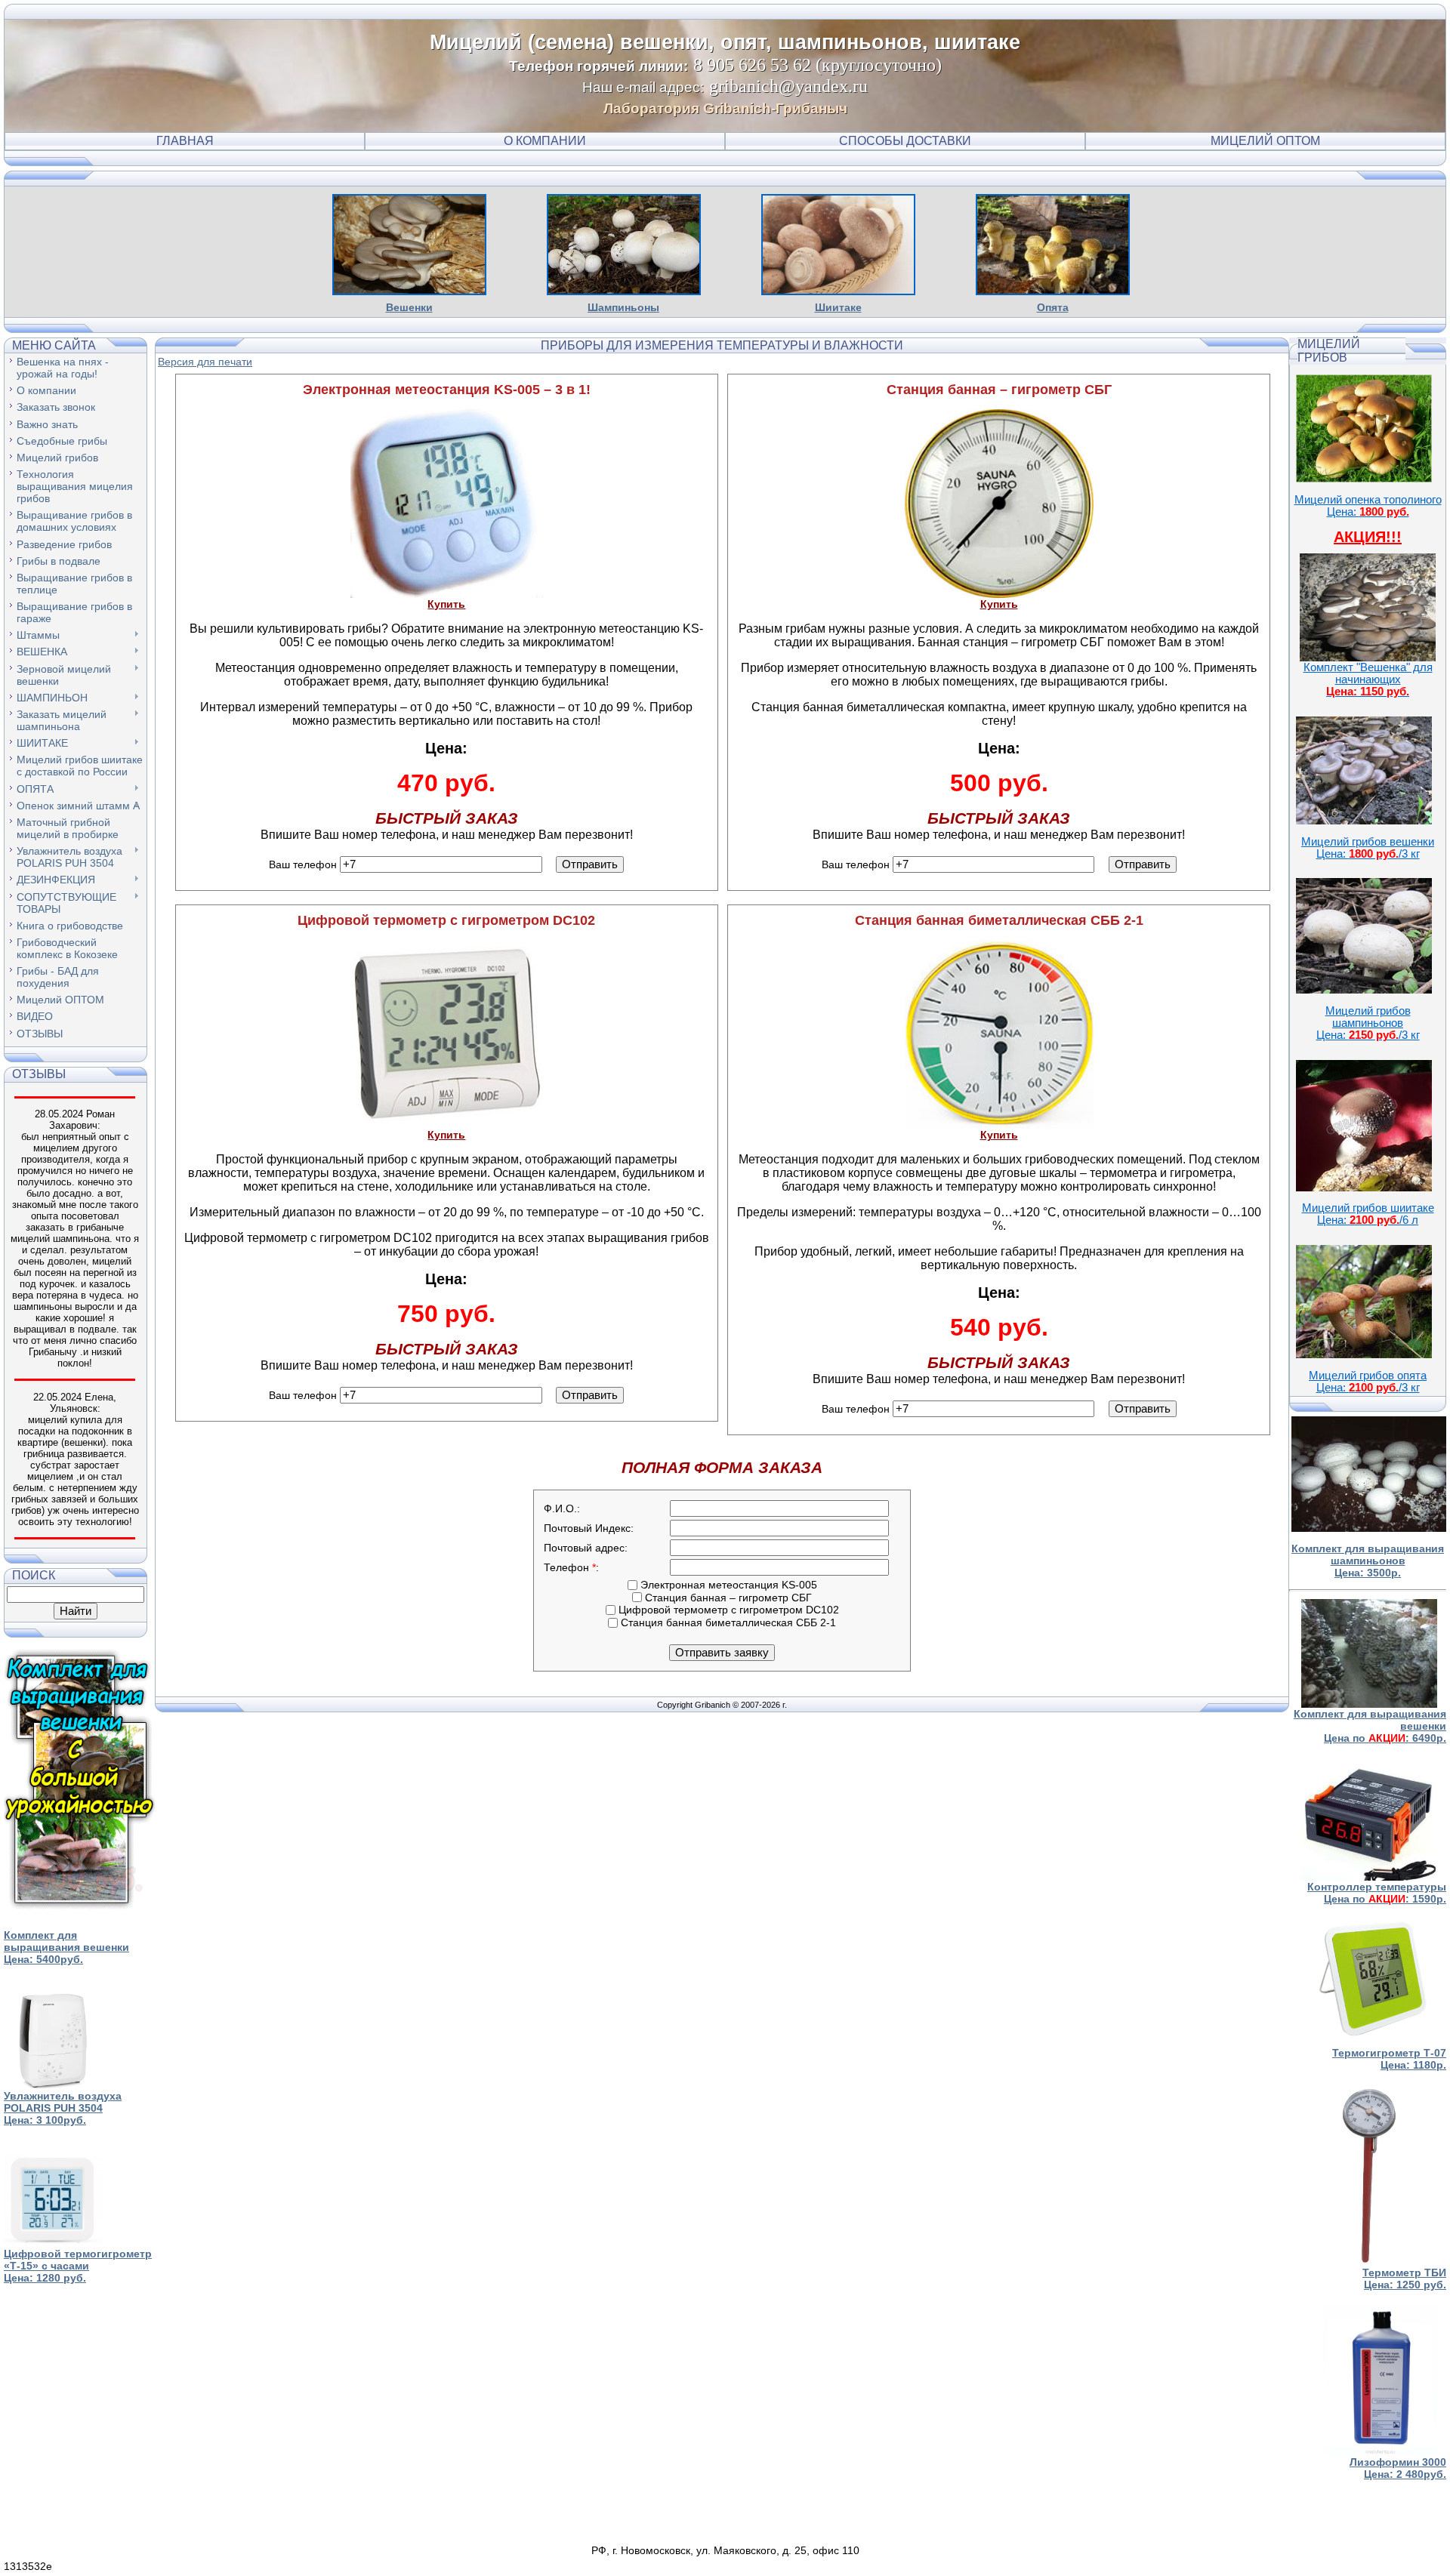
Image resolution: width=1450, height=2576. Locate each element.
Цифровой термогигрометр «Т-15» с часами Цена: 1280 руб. (78, 2266)
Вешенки (409, 307)
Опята (1053, 307)
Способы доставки (905, 141)
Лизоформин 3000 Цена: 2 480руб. (1398, 2468)
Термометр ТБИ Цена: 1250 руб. (1404, 2279)
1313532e (28, 2566)
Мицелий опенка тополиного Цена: (1368, 506)
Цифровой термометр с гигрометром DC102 (727, 1610)
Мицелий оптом (1265, 141)
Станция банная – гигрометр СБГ (727, 1598)
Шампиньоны (623, 307)
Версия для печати (205, 362)
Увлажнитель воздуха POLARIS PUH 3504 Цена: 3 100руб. (63, 2108)
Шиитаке (838, 307)
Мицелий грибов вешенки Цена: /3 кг (1368, 848)
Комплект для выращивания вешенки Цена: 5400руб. (66, 1947)
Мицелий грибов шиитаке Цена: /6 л (1368, 1214)
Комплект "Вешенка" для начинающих (1368, 679)
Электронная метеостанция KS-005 (727, 1585)
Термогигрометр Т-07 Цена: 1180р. (1389, 2059)
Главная (185, 141)
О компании (545, 141)
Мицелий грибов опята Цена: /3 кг (1368, 1382)
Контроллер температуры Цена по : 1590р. (1377, 1893)
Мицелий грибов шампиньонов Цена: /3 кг (1368, 1023)
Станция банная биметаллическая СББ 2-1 (727, 1622)
